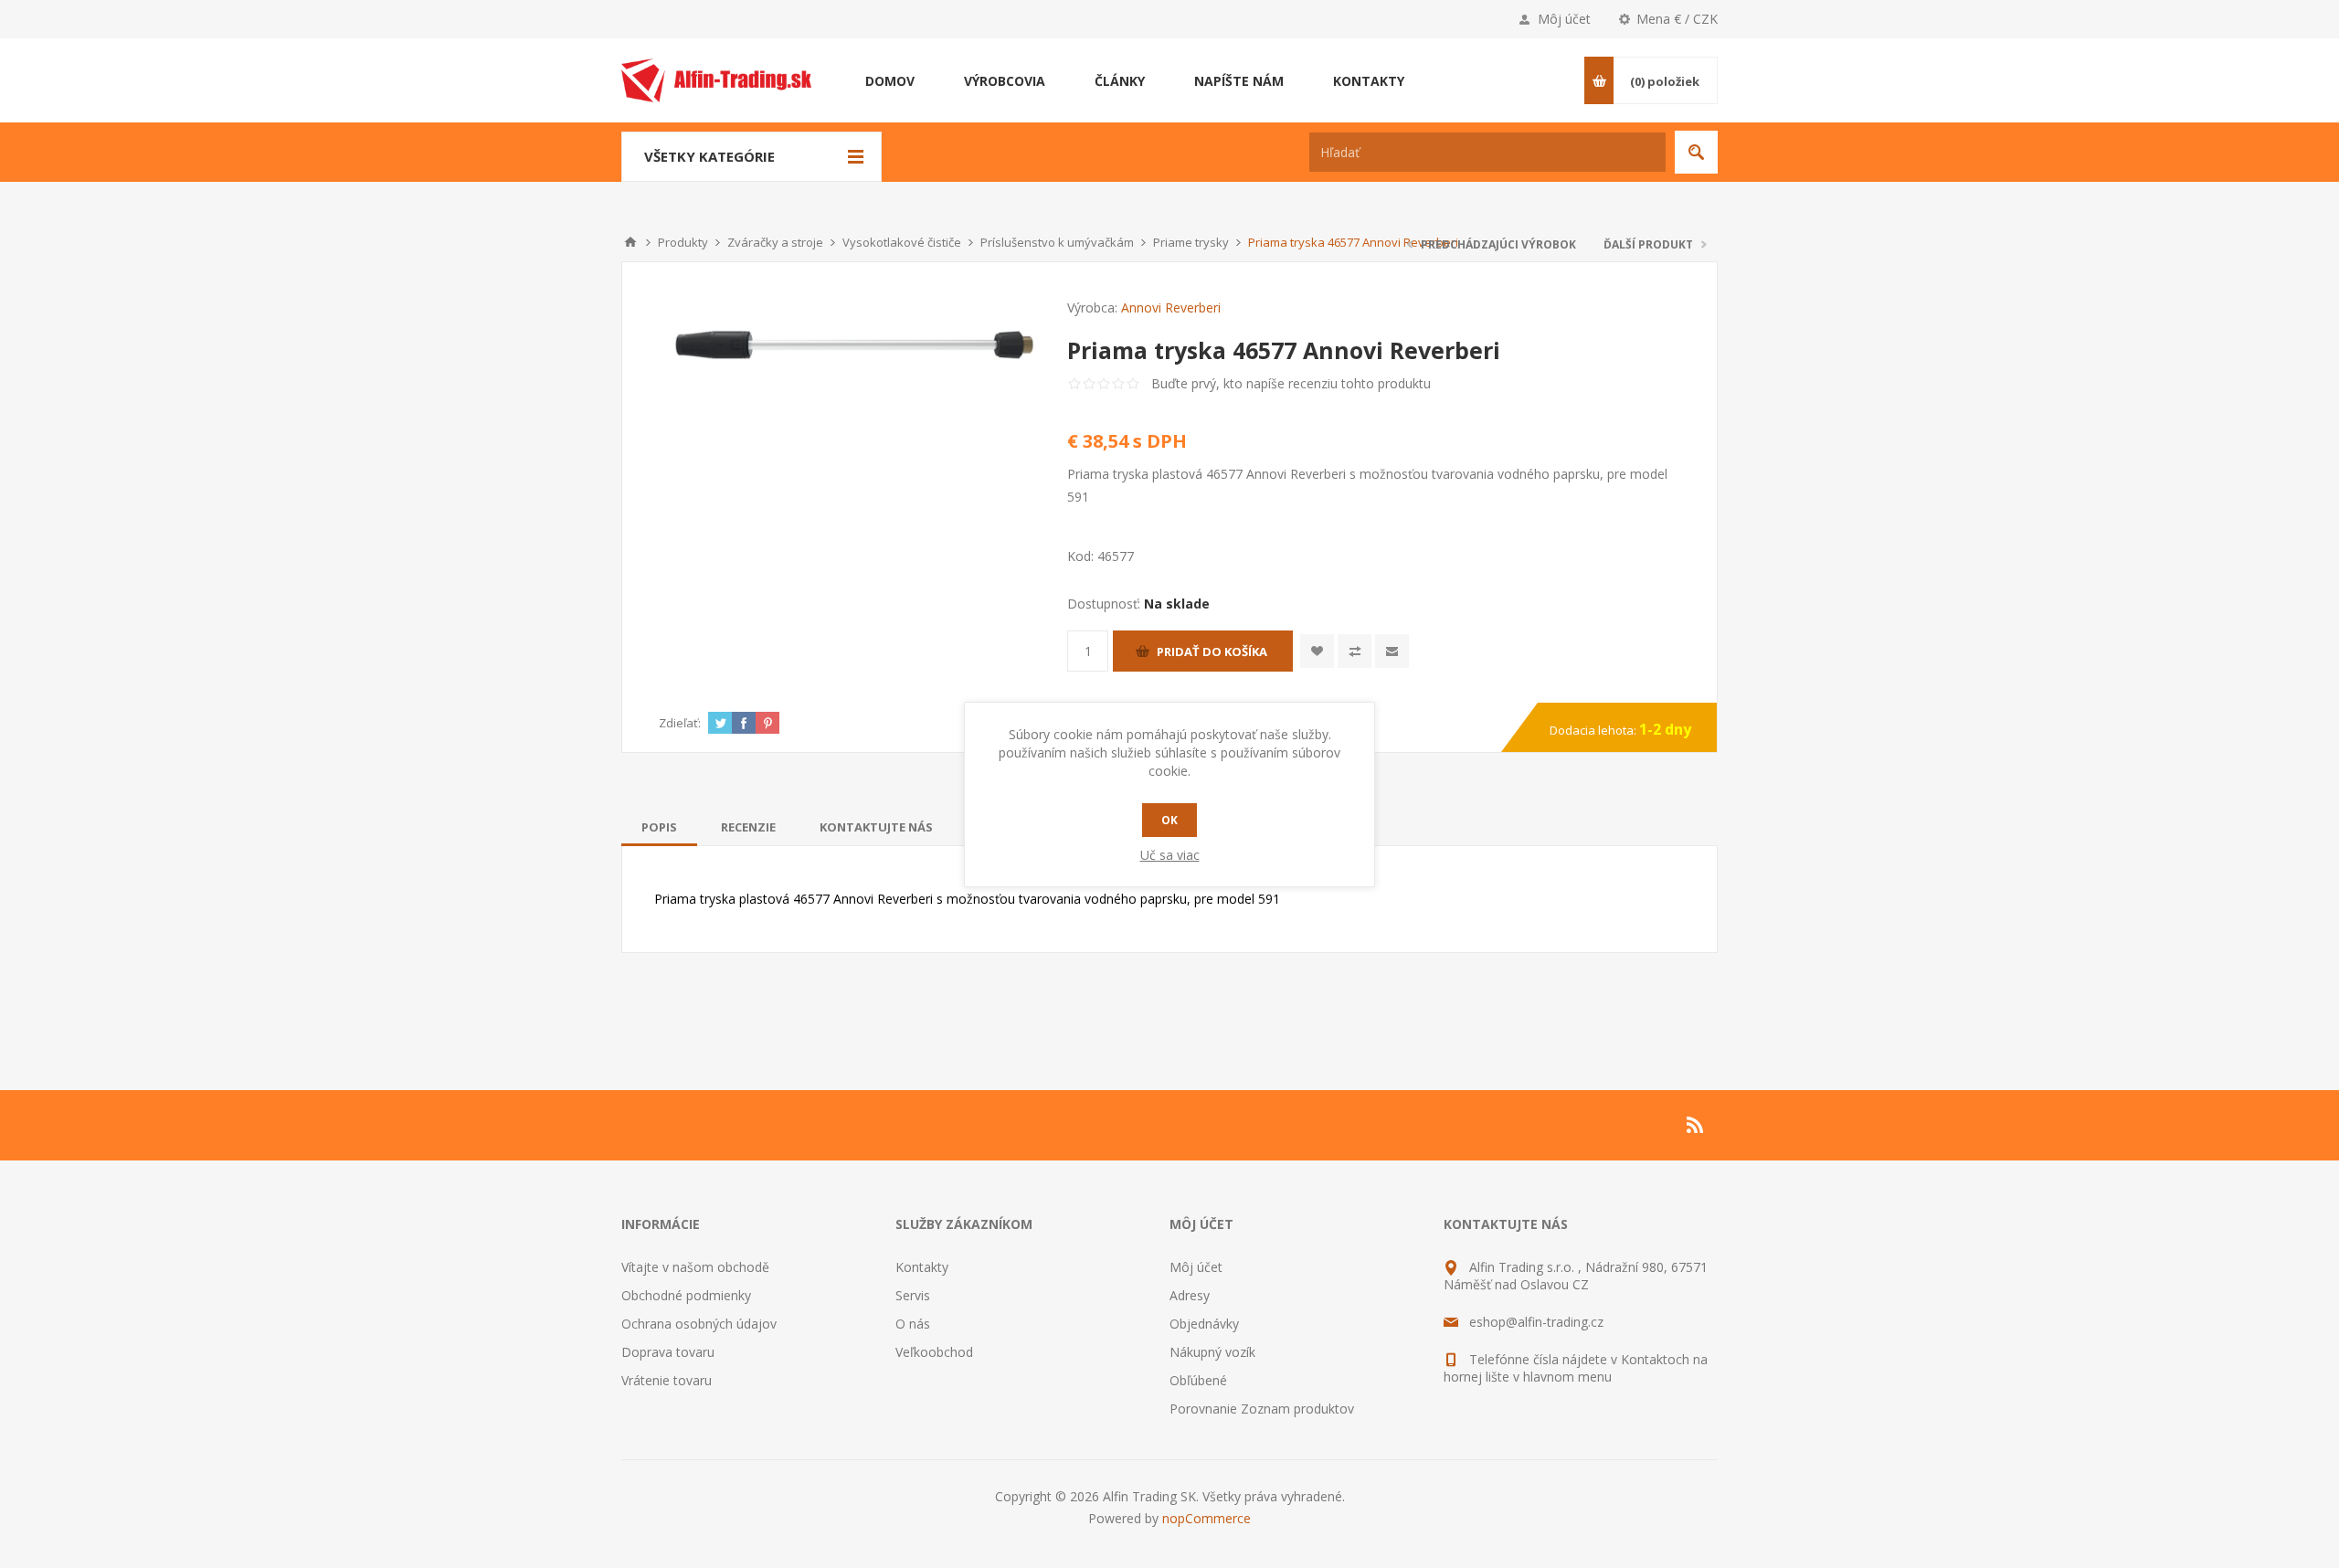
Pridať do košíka (1212, 652)
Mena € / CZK (1677, 19)
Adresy (1190, 1295)
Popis (659, 827)
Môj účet (1564, 19)
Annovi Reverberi (1171, 307)
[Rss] (1696, 1125)
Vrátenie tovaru (667, 1380)
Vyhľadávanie (1696, 152)
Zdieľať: (680, 723)
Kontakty (922, 1267)
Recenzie (748, 827)
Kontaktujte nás (876, 827)
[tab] (659, 827)
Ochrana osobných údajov (699, 1324)
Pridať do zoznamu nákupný (1355, 651)
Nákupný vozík (1212, 1352)
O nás (913, 1324)
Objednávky (1204, 1324)
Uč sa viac (1170, 855)
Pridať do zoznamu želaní (1317, 651)
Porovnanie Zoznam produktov (1262, 1409)
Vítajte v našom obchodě (695, 1267)
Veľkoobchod (934, 1352)
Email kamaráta (1392, 651)
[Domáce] (630, 242)
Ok (1169, 820)
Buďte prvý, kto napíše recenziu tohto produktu (1291, 383)
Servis (913, 1295)
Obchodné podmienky (686, 1295)
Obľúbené (1198, 1380)
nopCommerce (1207, 1518)
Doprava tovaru (668, 1352)
